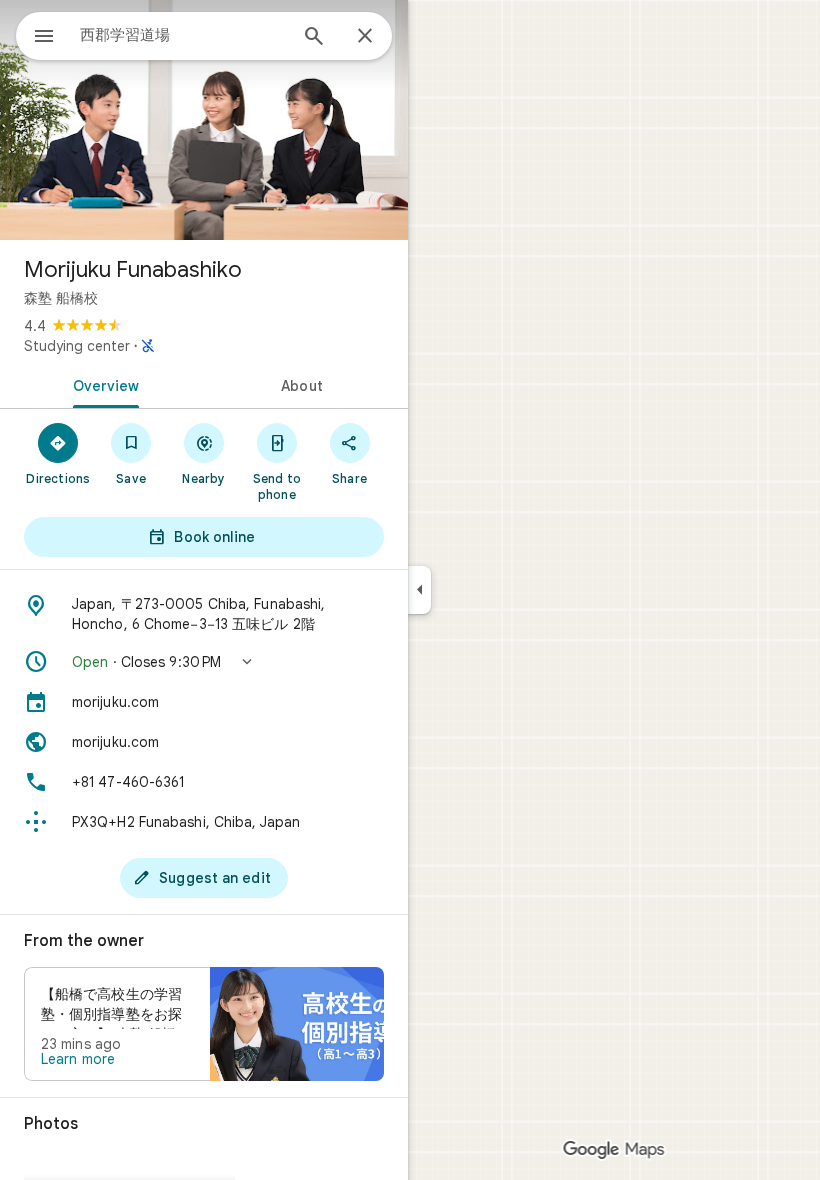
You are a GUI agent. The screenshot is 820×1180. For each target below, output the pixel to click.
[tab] (102, 384)
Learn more (78, 1059)
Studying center (77, 346)
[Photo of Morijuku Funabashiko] (204, 120)
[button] (204, 662)
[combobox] (183, 35)
